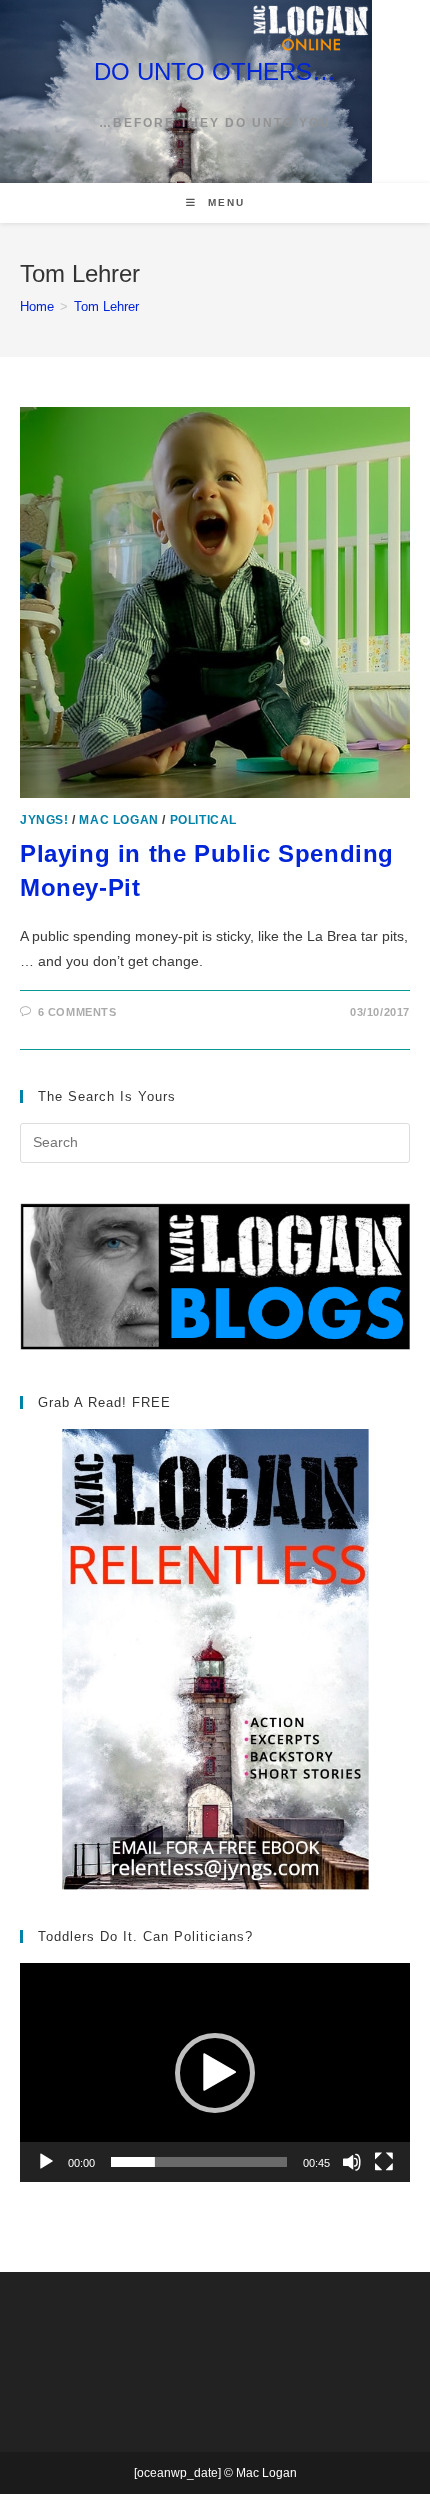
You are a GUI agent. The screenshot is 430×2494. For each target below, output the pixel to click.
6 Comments (77, 1012)
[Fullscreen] (384, 2162)
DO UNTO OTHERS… (215, 71)
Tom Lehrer (106, 306)
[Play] (46, 2162)
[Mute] (352, 2162)
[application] (215, 2072)
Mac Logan (118, 820)
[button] (215, 2073)
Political (203, 820)
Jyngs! (44, 820)
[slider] (199, 2162)
